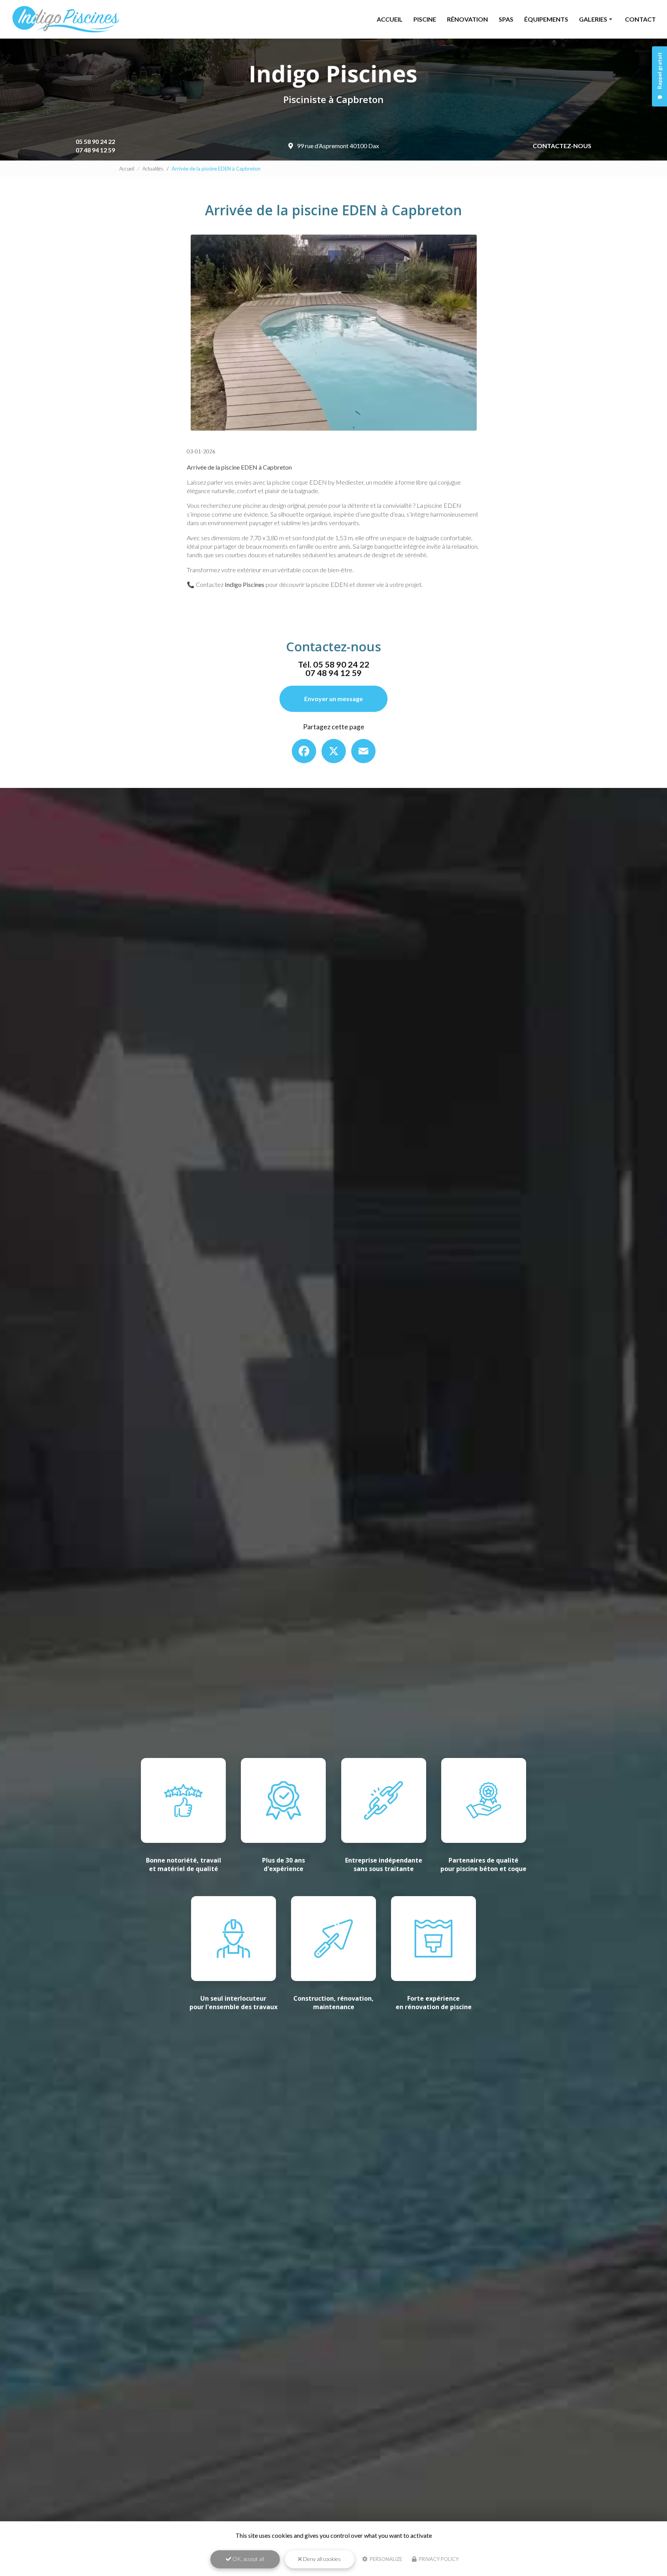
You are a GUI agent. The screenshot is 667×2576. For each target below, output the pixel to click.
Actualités (153, 169)
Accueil (390, 19)
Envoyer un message (333, 699)
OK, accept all (248, 2559)
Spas (506, 19)
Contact (640, 19)
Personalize (385, 2559)
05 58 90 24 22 (95, 141)
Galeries (593, 19)
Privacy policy (438, 2559)
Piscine (425, 19)
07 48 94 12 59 (95, 150)
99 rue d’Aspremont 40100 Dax (338, 146)
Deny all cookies (321, 2559)
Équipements (546, 19)
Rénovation (467, 19)
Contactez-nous (562, 146)
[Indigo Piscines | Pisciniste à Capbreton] (66, 19)
